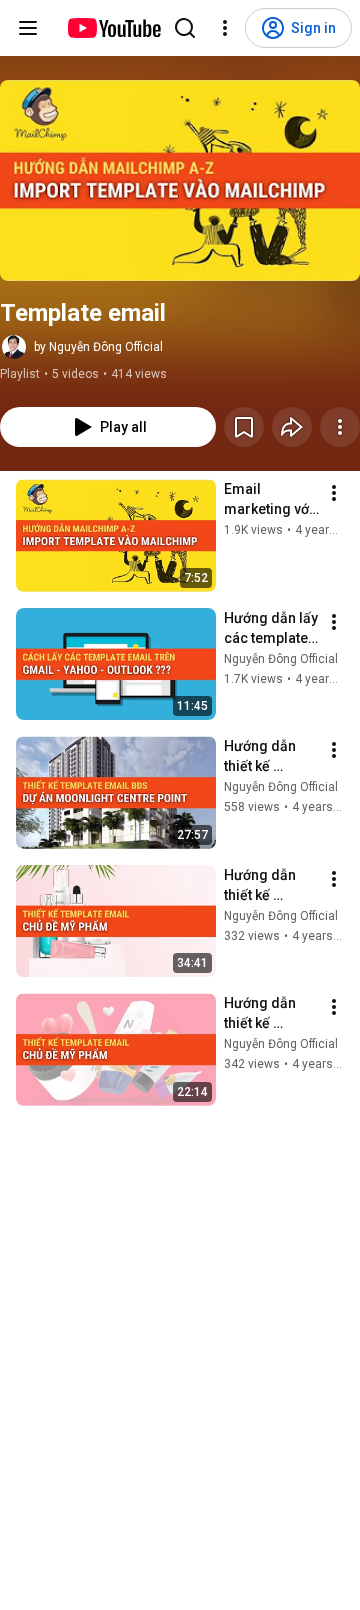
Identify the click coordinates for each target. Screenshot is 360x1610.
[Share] (292, 427)
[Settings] (225, 28)
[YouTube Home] (113, 28)
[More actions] (340, 427)
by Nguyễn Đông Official (98, 347)
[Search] (185, 28)
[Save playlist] (244, 427)
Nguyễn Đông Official (281, 659)
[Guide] (28, 28)
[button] (180, 180)
